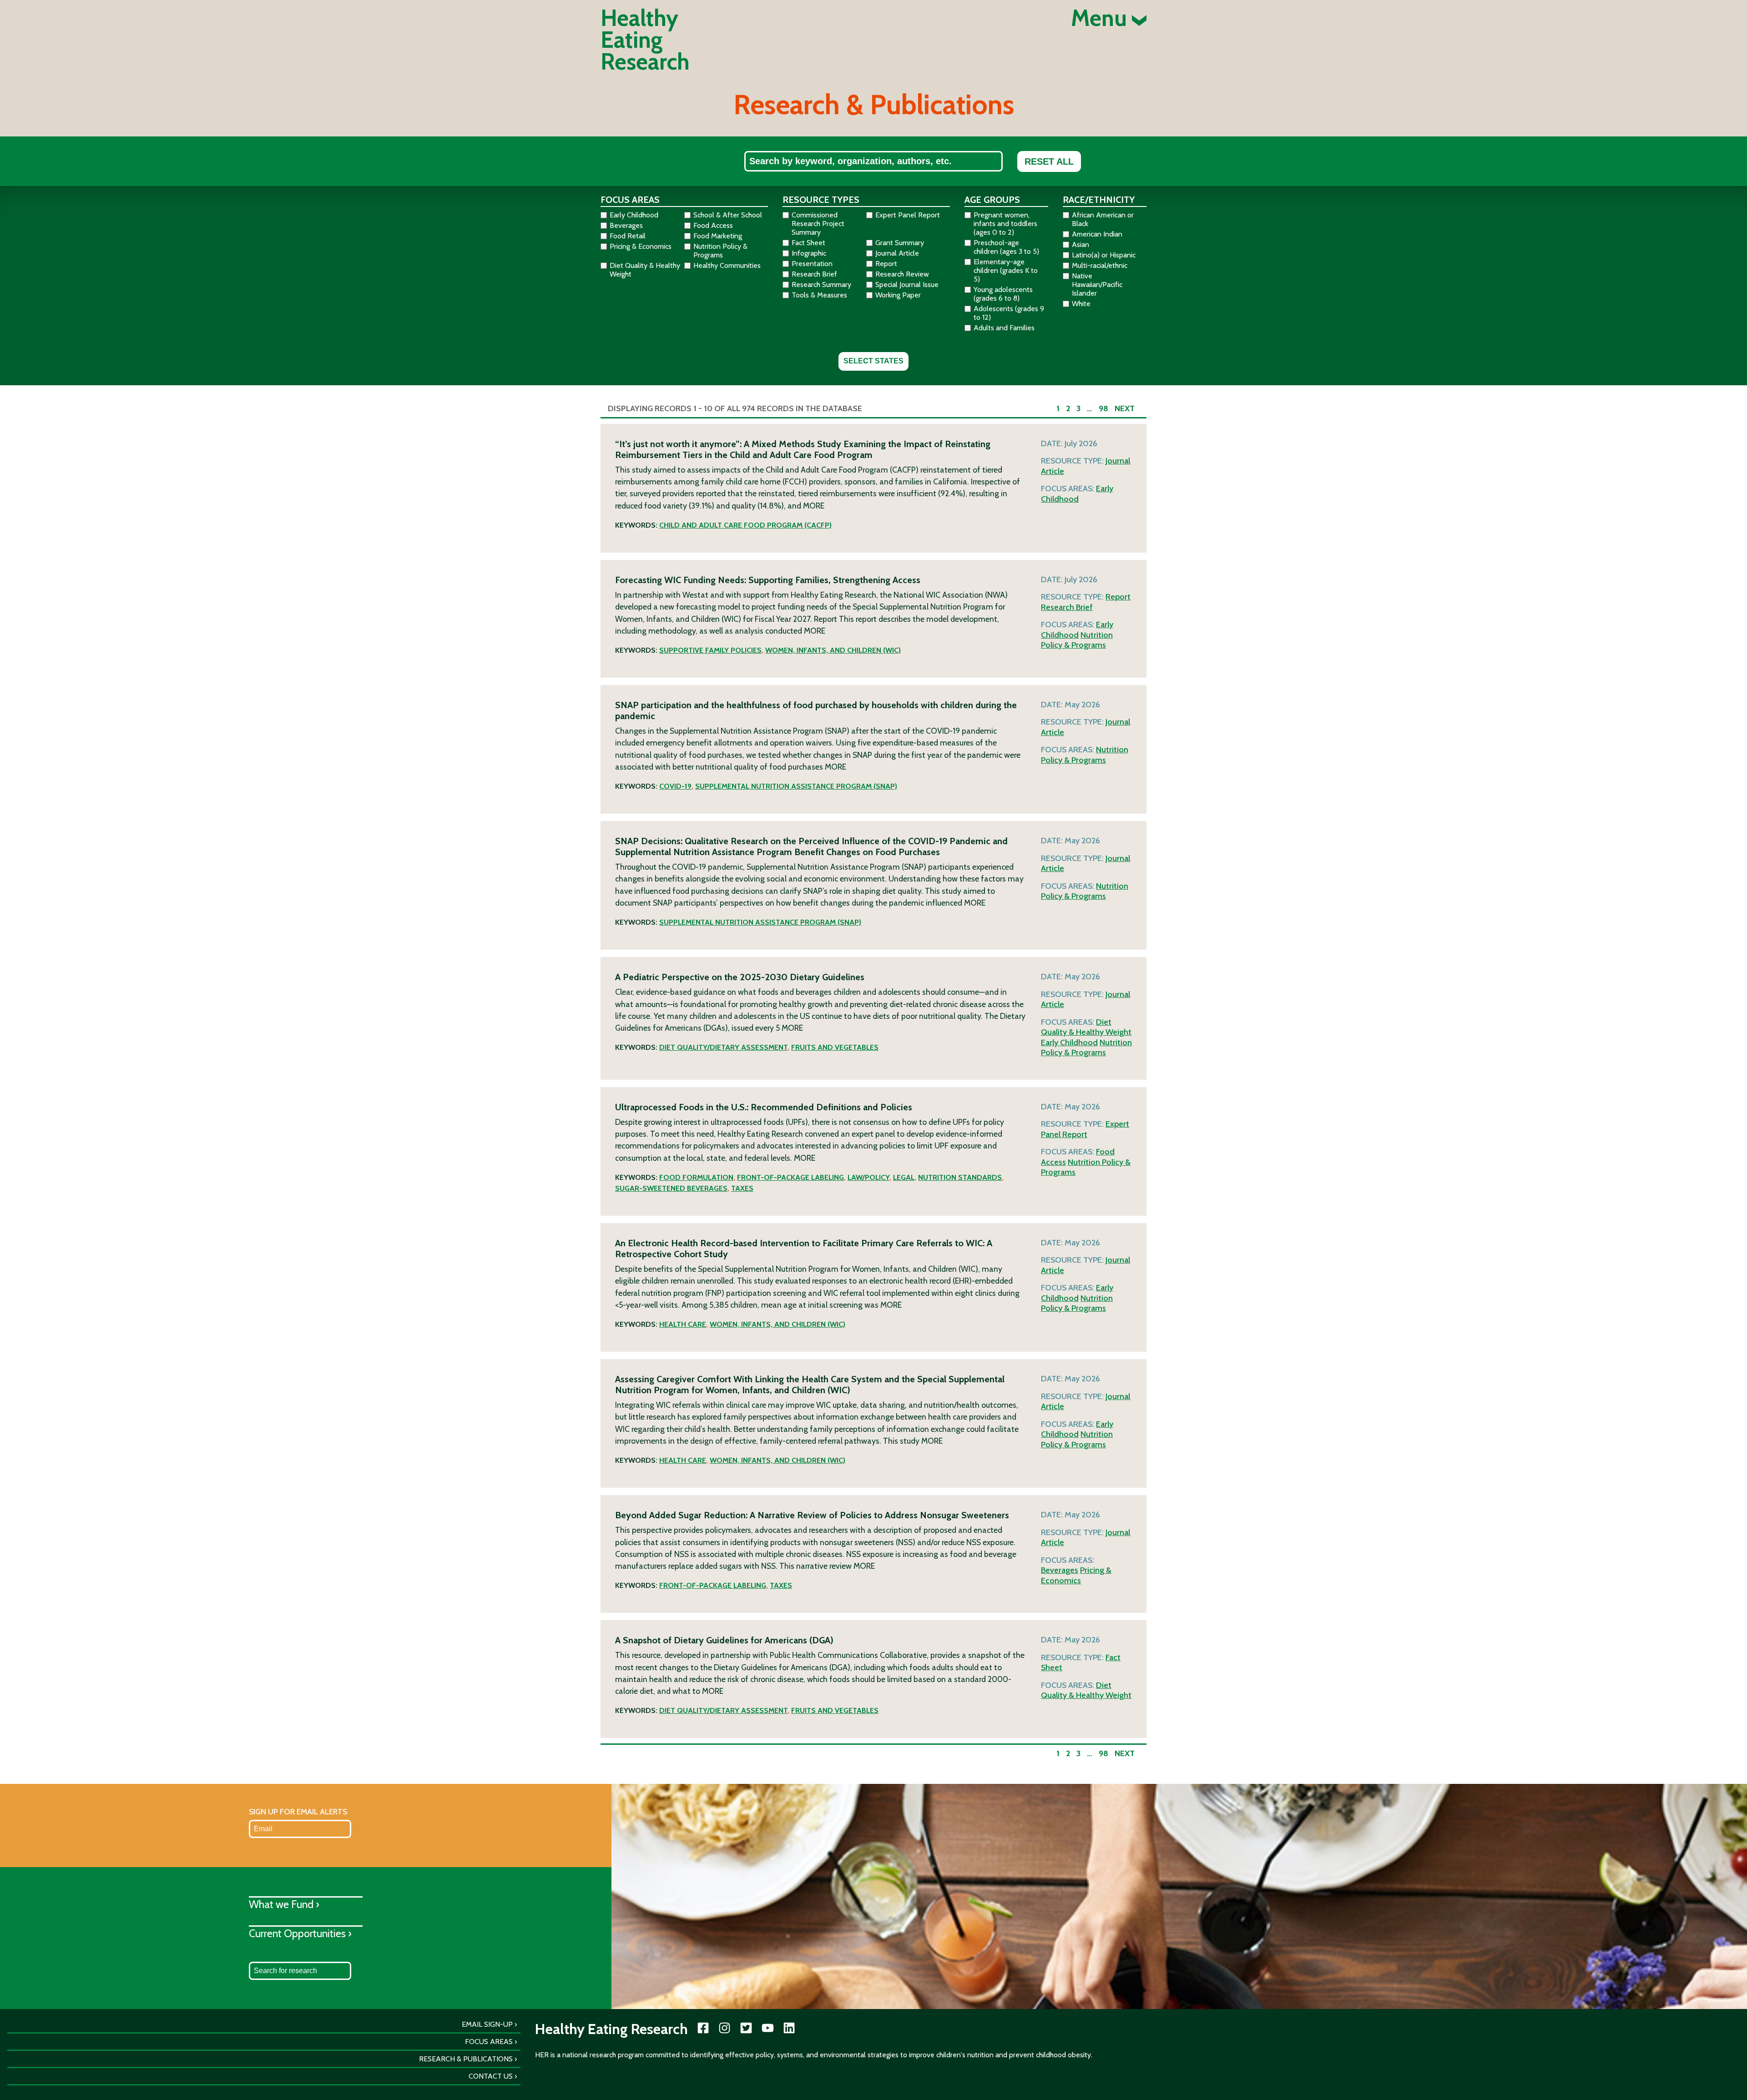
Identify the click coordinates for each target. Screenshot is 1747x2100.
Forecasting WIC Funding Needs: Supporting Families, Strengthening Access (768, 580)
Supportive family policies (710, 650)
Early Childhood (1077, 494)
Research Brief (1067, 607)
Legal (904, 1177)
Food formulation (696, 1177)
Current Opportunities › (300, 1933)
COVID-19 (675, 786)
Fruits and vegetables (835, 1047)
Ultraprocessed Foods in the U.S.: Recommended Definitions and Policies (764, 1107)
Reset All (1049, 161)
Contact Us (491, 2076)
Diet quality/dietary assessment (723, 1047)
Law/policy (868, 1177)
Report (1118, 597)
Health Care (683, 1324)
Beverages (1060, 1570)
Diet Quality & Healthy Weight (1086, 1027)
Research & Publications (466, 2059)
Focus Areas (489, 2042)
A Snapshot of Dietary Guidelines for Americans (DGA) (724, 1640)
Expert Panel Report (1085, 1129)
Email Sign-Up (487, 2024)
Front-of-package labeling (790, 1177)
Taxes (742, 1188)
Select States (873, 361)
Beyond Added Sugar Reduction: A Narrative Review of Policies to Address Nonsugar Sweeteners (812, 1515)
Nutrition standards (960, 1177)
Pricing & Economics (1076, 1575)
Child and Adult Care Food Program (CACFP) (745, 525)
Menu (1101, 18)
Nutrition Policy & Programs (1077, 640)
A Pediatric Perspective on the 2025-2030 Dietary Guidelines (740, 977)
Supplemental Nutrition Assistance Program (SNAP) (796, 786)
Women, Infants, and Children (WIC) (833, 650)
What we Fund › (284, 1904)
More (814, 506)
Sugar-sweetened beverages (671, 1188)
